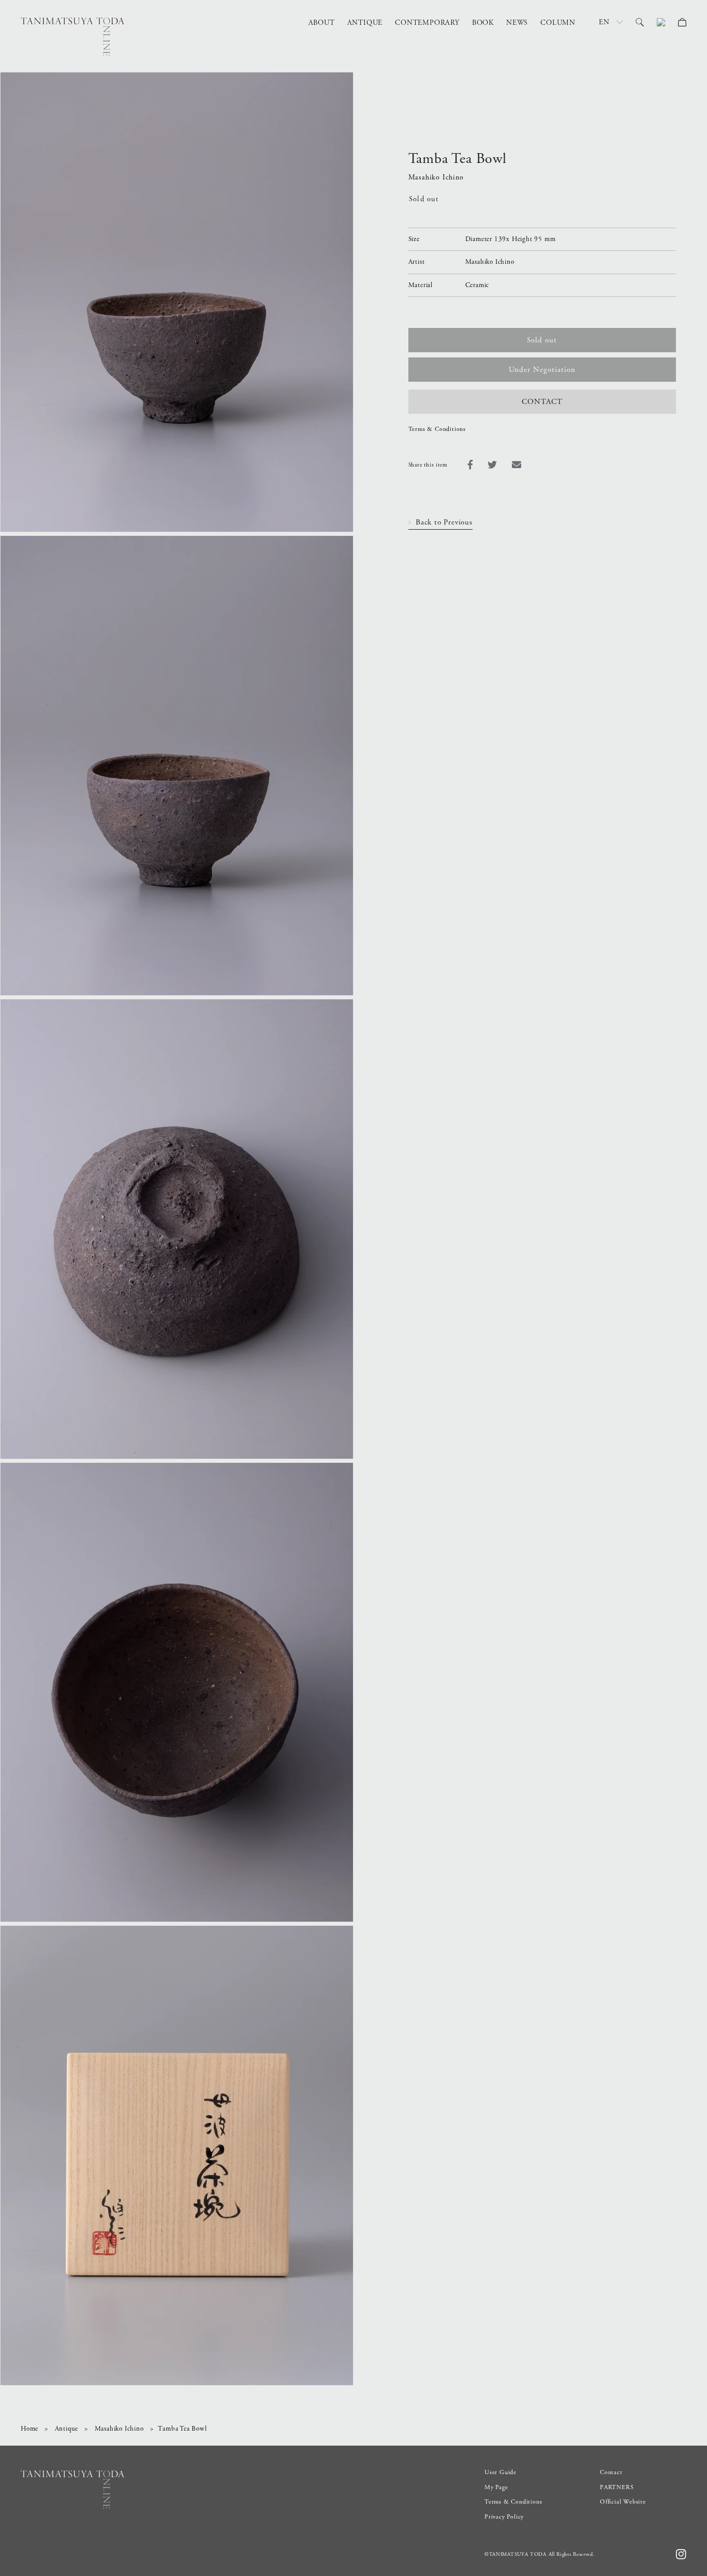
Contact (611, 2472)
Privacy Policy (504, 2517)
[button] (640, 22)
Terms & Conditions (437, 429)
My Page (496, 2487)
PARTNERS (617, 2487)
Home (30, 2429)
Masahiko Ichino (119, 2429)
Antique (67, 2429)
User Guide (500, 2472)
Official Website (623, 2502)
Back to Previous (444, 522)
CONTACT (542, 402)
